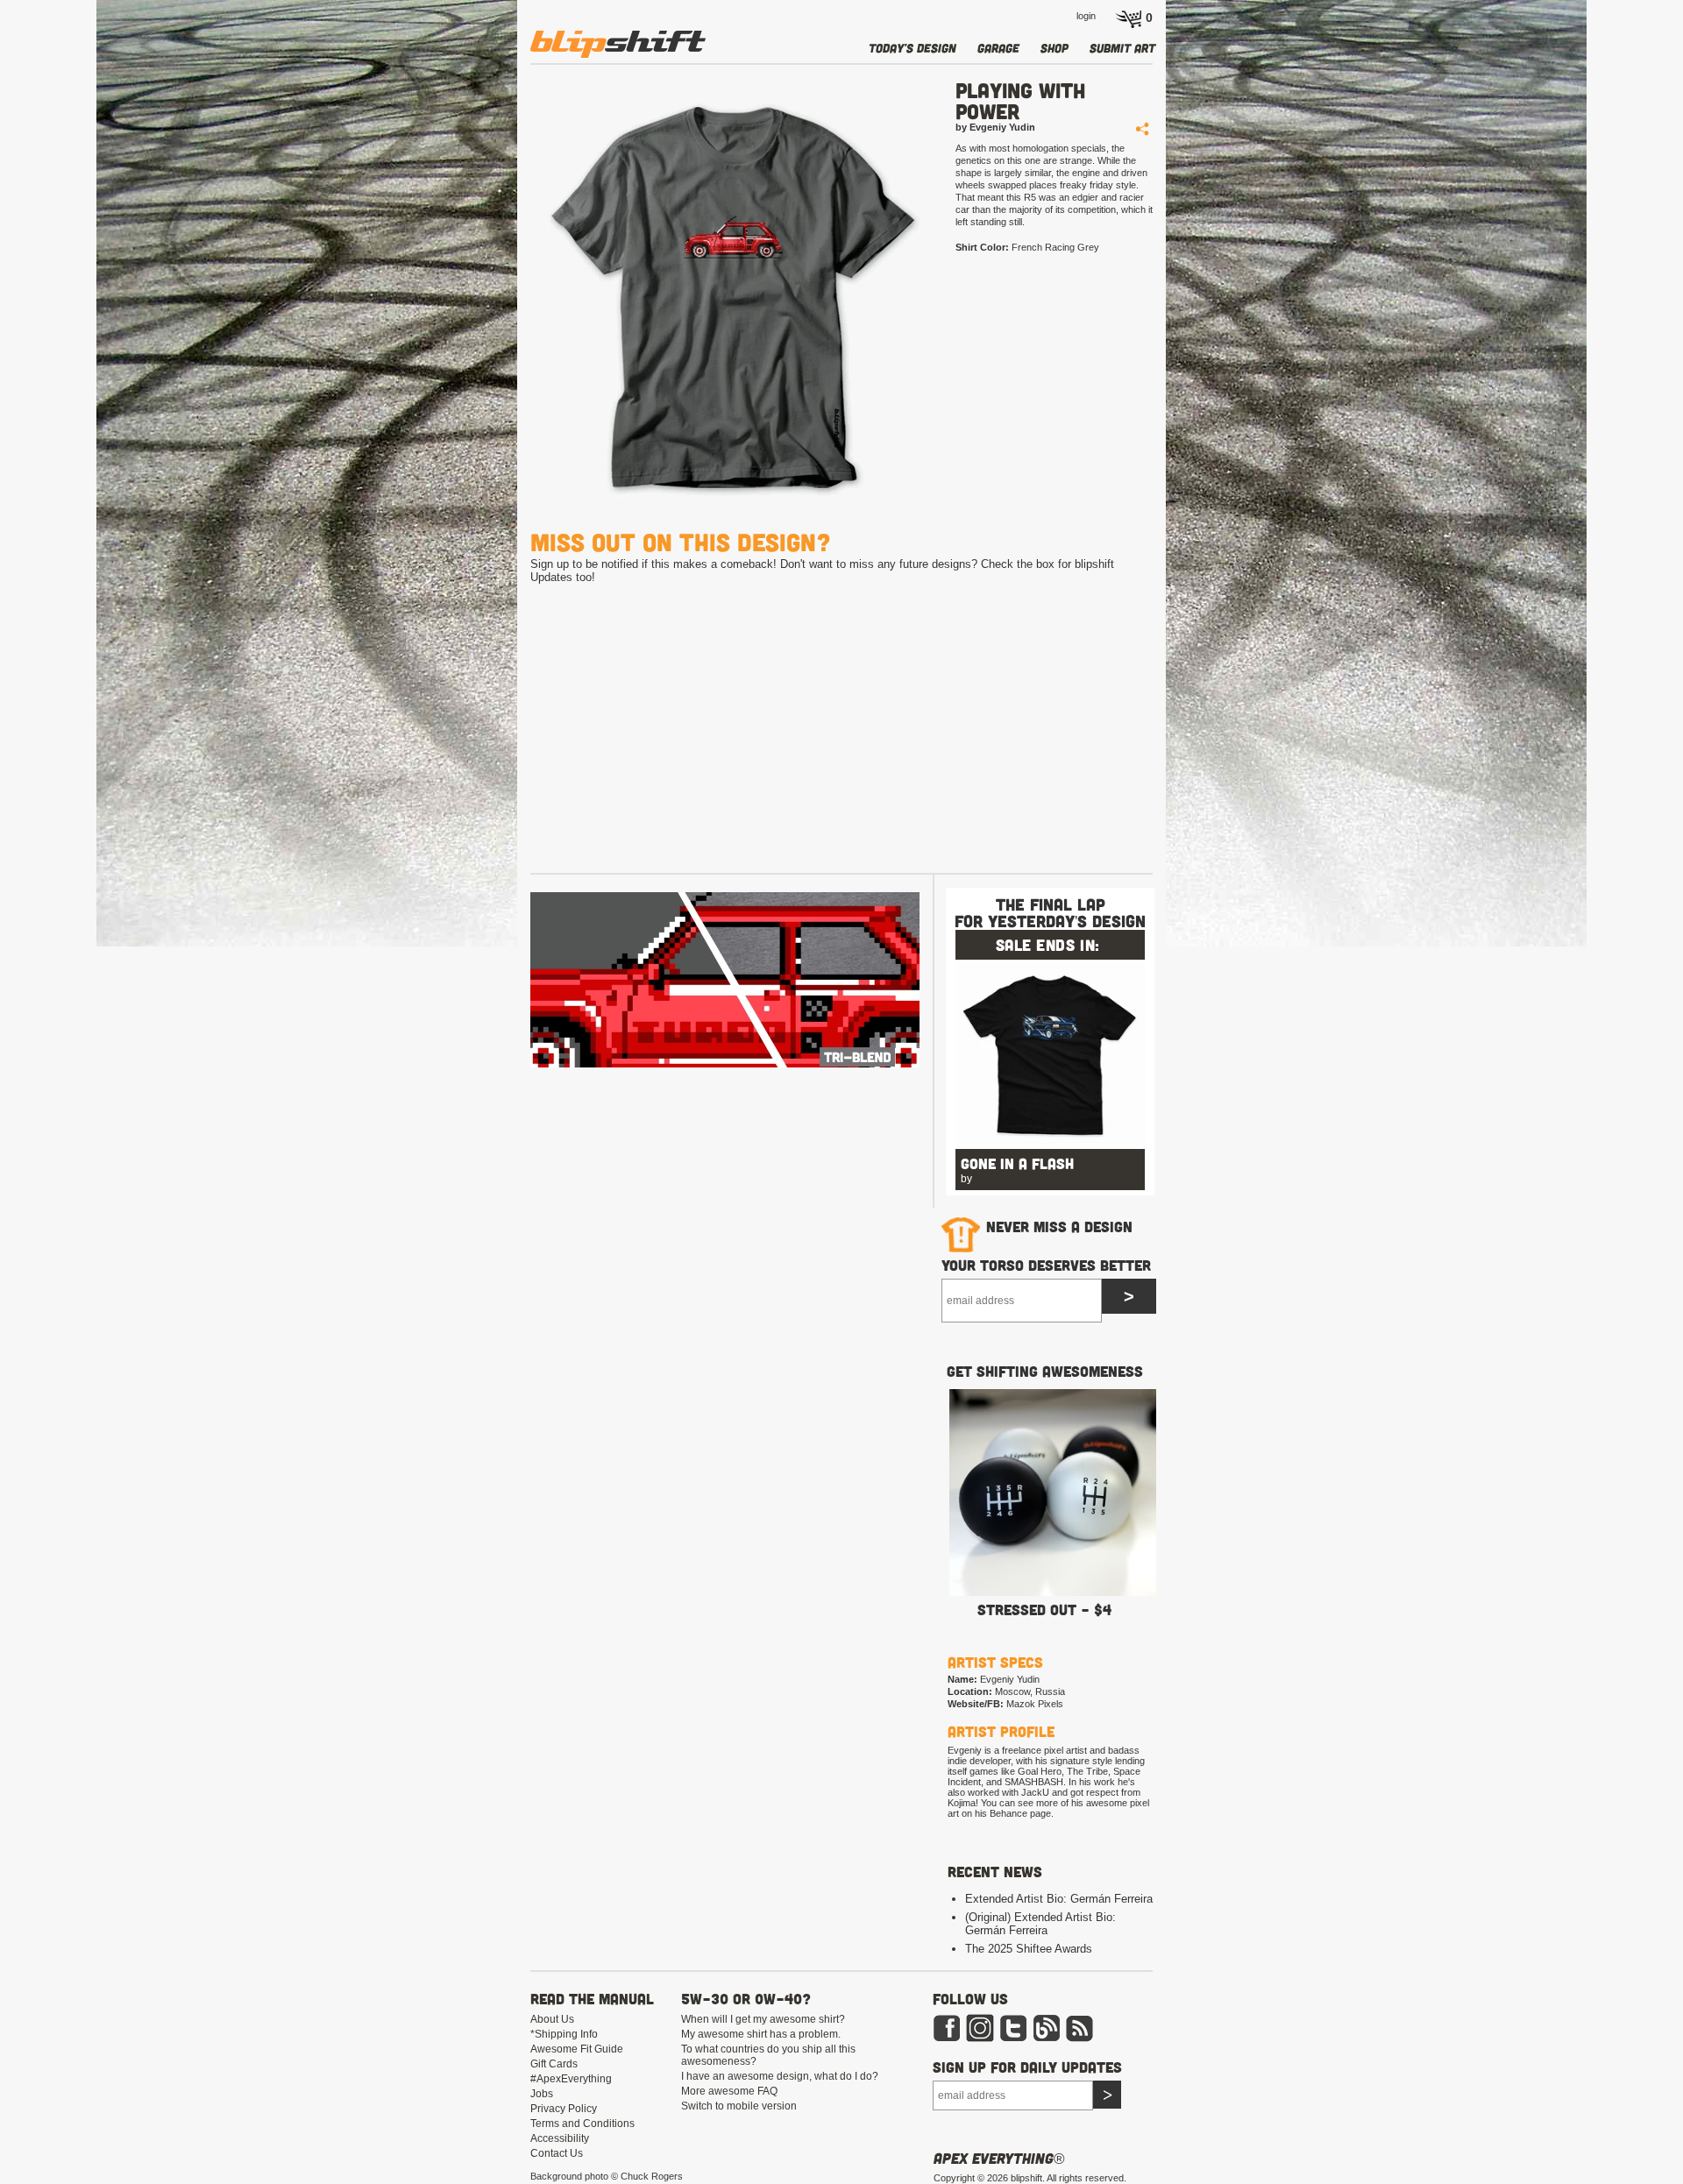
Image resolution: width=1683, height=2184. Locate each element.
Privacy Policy (564, 2109)
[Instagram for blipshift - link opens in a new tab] (980, 2039)
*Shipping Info (564, 2034)
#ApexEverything (571, 2079)
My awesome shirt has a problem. (761, 2034)
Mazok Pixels (1035, 1704)
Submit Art (1122, 48)
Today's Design (913, 48)
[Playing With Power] (727, 299)
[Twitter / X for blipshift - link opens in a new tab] (1013, 2039)
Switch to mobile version (739, 2106)
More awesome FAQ (729, 2091)
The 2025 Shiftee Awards (1029, 1949)
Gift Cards (554, 2064)
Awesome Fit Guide (577, 2049)
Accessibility (560, 2138)
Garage (998, 48)
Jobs (542, 2094)
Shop (1055, 48)
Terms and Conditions (582, 2124)
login (1086, 16)
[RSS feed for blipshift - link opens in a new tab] (1080, 2039)
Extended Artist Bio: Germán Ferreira (1059, 1899)
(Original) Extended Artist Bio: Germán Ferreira (1040, 1924)
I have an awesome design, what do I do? (780, 2076)
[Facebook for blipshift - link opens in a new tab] (947, 2039)
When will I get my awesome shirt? (763, 2019)
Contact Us (557, 2153)
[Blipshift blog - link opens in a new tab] (1047, 2039)
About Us (552, 2019)
